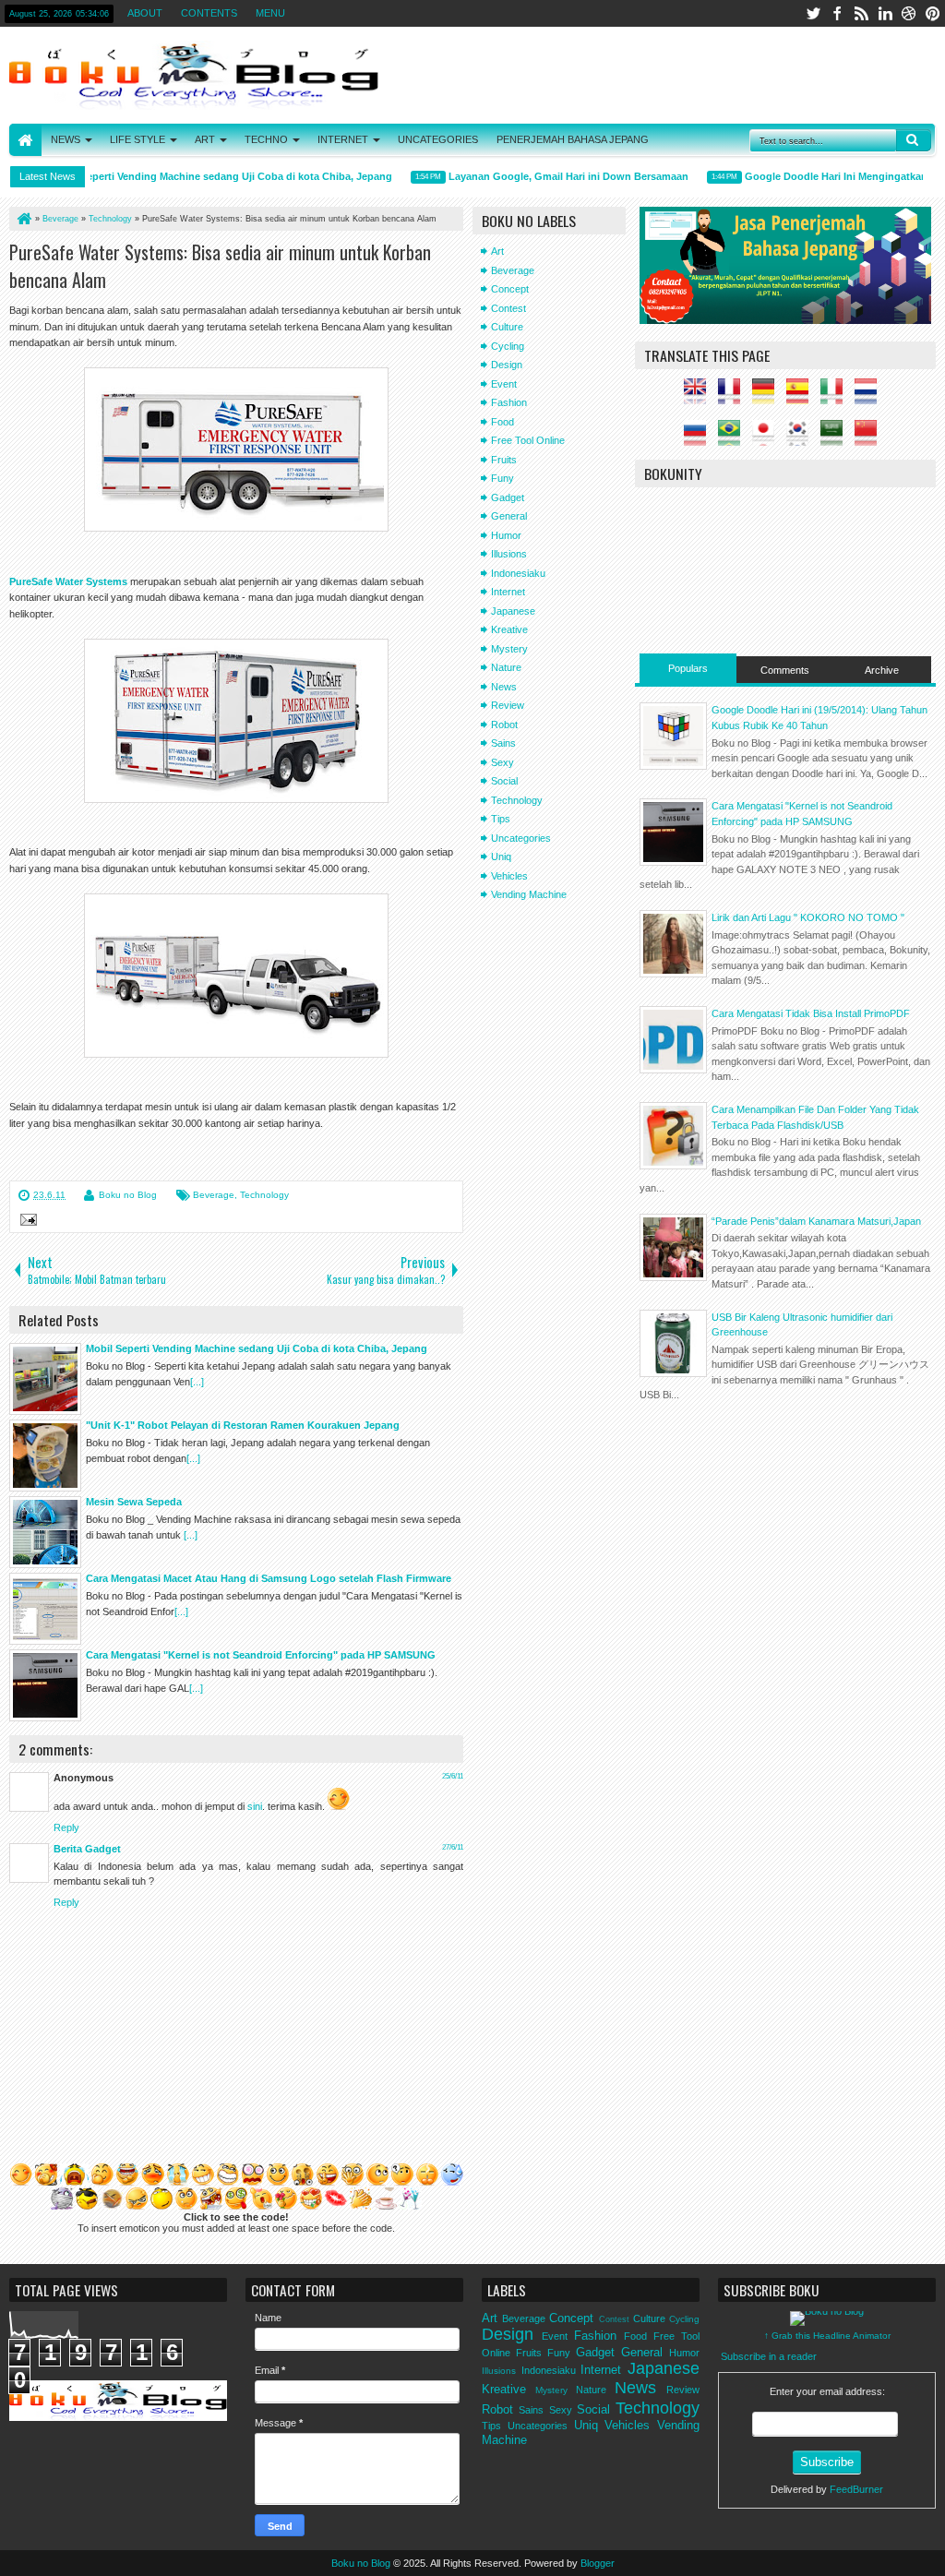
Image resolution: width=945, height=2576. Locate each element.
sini (255, 1806)
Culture (507, 327)
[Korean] (802, 438)
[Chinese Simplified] (870, 438)
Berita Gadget (87, 1849)
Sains (503, 743)
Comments (785, 670)
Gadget (508, 497)
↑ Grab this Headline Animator (827, 2336)
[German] (768, 397)
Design (507, 365)
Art (497, 251)
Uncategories (521, 838)
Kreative (509, 629)
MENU (270, 13)
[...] (197, 1382)
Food (502, 422)
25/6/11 (453, 1776)
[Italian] (836, 397)
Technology (264, 1195)
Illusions (509, 554)
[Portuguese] (734, 438)
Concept (510, 289)
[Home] (23, 219)
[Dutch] (870, 397)
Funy (502, 478)
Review (508, 705)
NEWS (66, 139)
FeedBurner (856, 2489)
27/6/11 (453, 1847)
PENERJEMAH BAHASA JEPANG (573, 139)
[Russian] (700, 438)
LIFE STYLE (138, 139)
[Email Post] (26, 1222)
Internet (508, 592)
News (504, 687)
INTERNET (343, 139)
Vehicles (509, 876)
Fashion (509, 402)
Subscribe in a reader (769, 2356)
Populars (688, 668)
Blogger (598, 2563)
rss (861, 13)
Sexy (502, 762)
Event (504, 384)
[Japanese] (768, 438)
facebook (837, 13)
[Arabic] (836, 438)
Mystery (509, 649)
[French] (734, 397)
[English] (700, 397)
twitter (813, 13)
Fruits (504, 460)
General (509, 516)
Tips (501, 819)
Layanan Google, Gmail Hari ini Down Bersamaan (549, 176)
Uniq (501, 857)
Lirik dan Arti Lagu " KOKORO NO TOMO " (808, 917)
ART (205, 139)
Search (914, 140)
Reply (66, 1827)
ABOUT (145, 13)
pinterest (933, 13)
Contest (508, 308)
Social (504, 781)
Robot (504, 725)
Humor (506, 535)
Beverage (214, 1195)
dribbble (909, 13)
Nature (506, 667)
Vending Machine (529, 894)
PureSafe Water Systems (68, 581)
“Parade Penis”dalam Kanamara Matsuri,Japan (816, 1221)
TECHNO (266, 139)
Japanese (513, 611)
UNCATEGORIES (438, 139)
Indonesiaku (518, 573)
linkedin (885, 13)
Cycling (508, 346)
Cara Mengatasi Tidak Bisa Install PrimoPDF (811, 1013)
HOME (25, 140)
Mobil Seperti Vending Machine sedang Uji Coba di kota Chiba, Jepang (202, 176)
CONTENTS (209, 13)
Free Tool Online (528, 440)
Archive (882, 670)
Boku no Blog (128, 1195)
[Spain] (802, 397)
